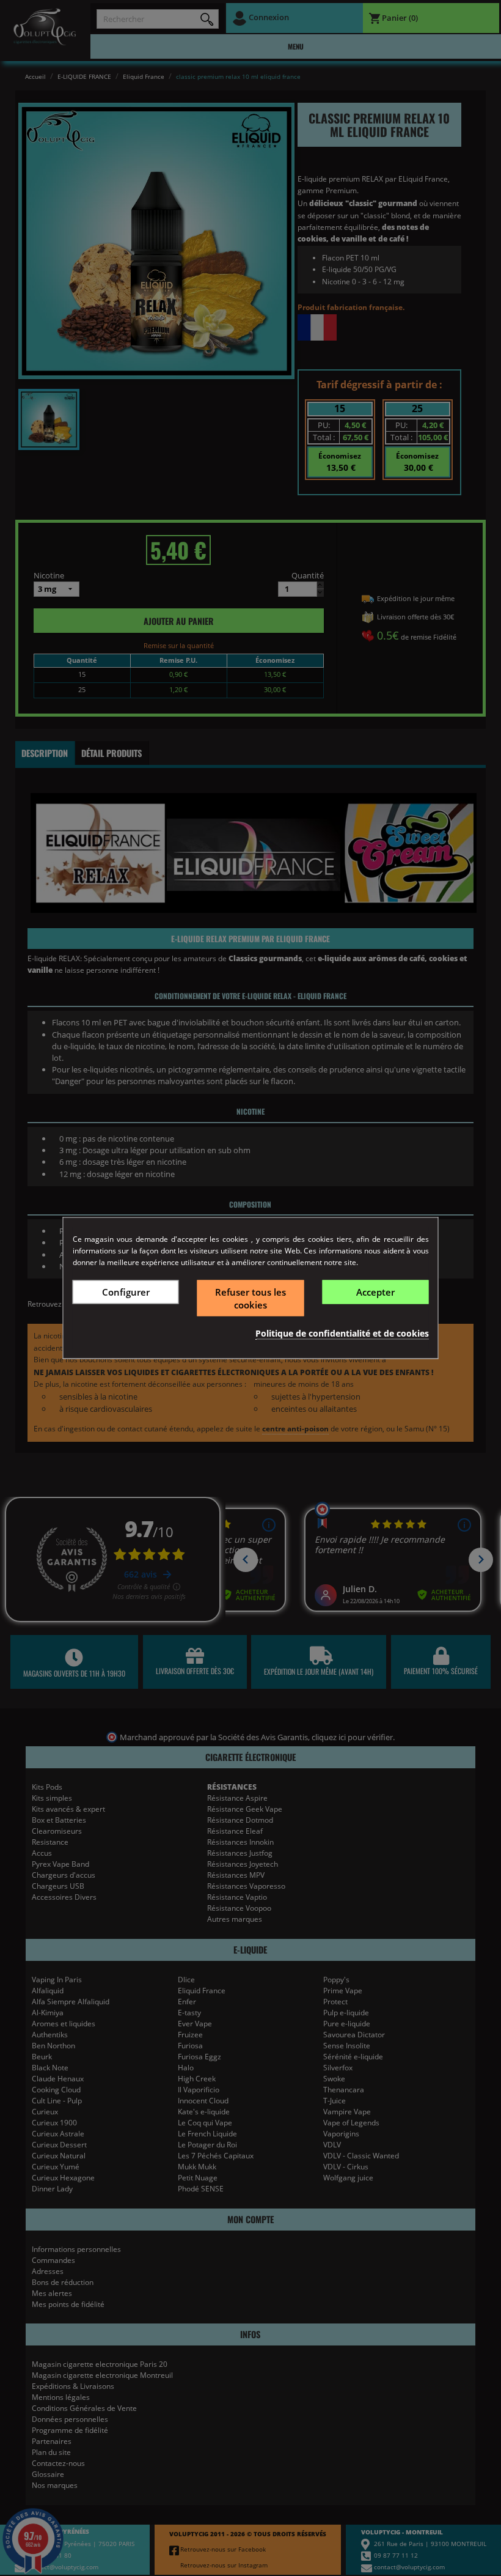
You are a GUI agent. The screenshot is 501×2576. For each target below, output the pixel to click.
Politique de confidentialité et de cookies (342, 1333)
